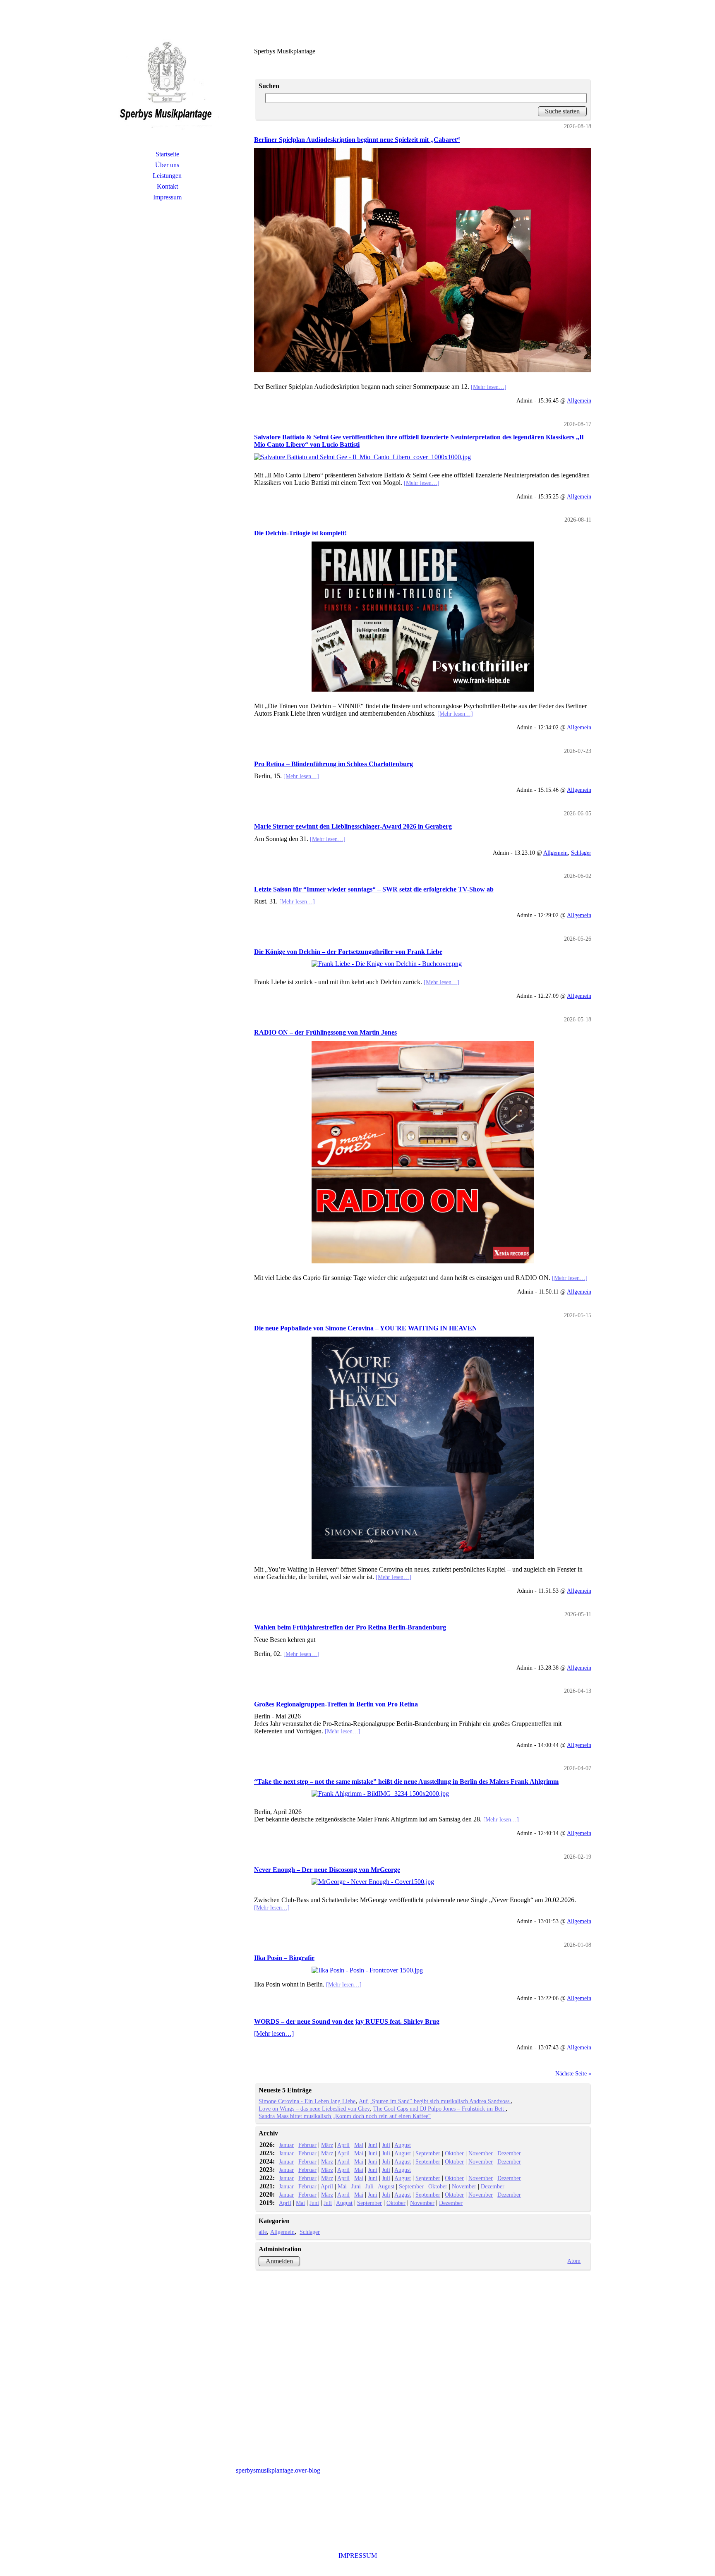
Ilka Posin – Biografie (284, 1958)
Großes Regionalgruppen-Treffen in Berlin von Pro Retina (336, 1704)
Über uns (167, 165)
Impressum (167, 197)
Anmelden (279, 2261)
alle (263, 2232)
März (327, 2145)
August (403, 2145)
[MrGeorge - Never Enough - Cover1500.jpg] (423, 1882)
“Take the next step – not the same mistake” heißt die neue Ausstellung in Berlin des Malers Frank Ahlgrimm (406, 1782)
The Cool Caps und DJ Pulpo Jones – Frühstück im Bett (439, 2109)
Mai (359, 2145)
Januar (286, 2145)
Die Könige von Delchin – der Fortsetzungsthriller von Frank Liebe (348, 952)
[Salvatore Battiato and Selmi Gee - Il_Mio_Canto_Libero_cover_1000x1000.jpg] (423, 457)
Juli (386, 2145)
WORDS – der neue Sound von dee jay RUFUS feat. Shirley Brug (347, 2021)
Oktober (454, 2153)
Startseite (167, 154)
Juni (373, 2145)
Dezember (509, 2153)
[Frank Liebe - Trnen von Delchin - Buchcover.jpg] (423, 617)
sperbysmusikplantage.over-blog (278, 2470)
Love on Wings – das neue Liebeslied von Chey (314, 2109)
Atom (574, 2261)
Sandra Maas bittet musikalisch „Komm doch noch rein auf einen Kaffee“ (345, 2116)
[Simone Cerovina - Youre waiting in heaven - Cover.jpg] (423, 1448)
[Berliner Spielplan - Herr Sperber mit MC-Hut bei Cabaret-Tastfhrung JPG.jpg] (423, 260)
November (481, 2153)
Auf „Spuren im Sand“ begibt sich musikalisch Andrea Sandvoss (435, 2101)
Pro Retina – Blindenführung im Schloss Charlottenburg (334, 764)
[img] (167, 85)
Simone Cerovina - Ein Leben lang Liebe (307, 2101)
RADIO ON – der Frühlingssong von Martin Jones (325, 1032)
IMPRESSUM (358, 2556)
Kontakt (167, 186)
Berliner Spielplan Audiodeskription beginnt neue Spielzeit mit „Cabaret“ (357, 140)
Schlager (581, 853)
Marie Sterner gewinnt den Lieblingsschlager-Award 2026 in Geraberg (353, 826)
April (343, 2145)
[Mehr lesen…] (489, 387)
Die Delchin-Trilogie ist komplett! (300, 533)
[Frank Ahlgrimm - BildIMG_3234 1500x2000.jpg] (423, 1794)
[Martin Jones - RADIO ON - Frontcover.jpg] (423, 1152)
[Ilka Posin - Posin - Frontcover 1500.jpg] (423, 1970)
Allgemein (579, 400)
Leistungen (167, 176)
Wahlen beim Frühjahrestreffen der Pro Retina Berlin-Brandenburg (350, 1627)
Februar (307, 2145)
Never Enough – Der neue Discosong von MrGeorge (327, 1870)
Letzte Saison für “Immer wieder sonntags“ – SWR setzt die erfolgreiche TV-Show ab (374, 889)
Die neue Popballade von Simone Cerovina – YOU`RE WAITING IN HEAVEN (366, 1328)
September (428, 2153)
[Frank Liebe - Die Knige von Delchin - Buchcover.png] (423, 964)
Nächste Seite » (573, 2073)
